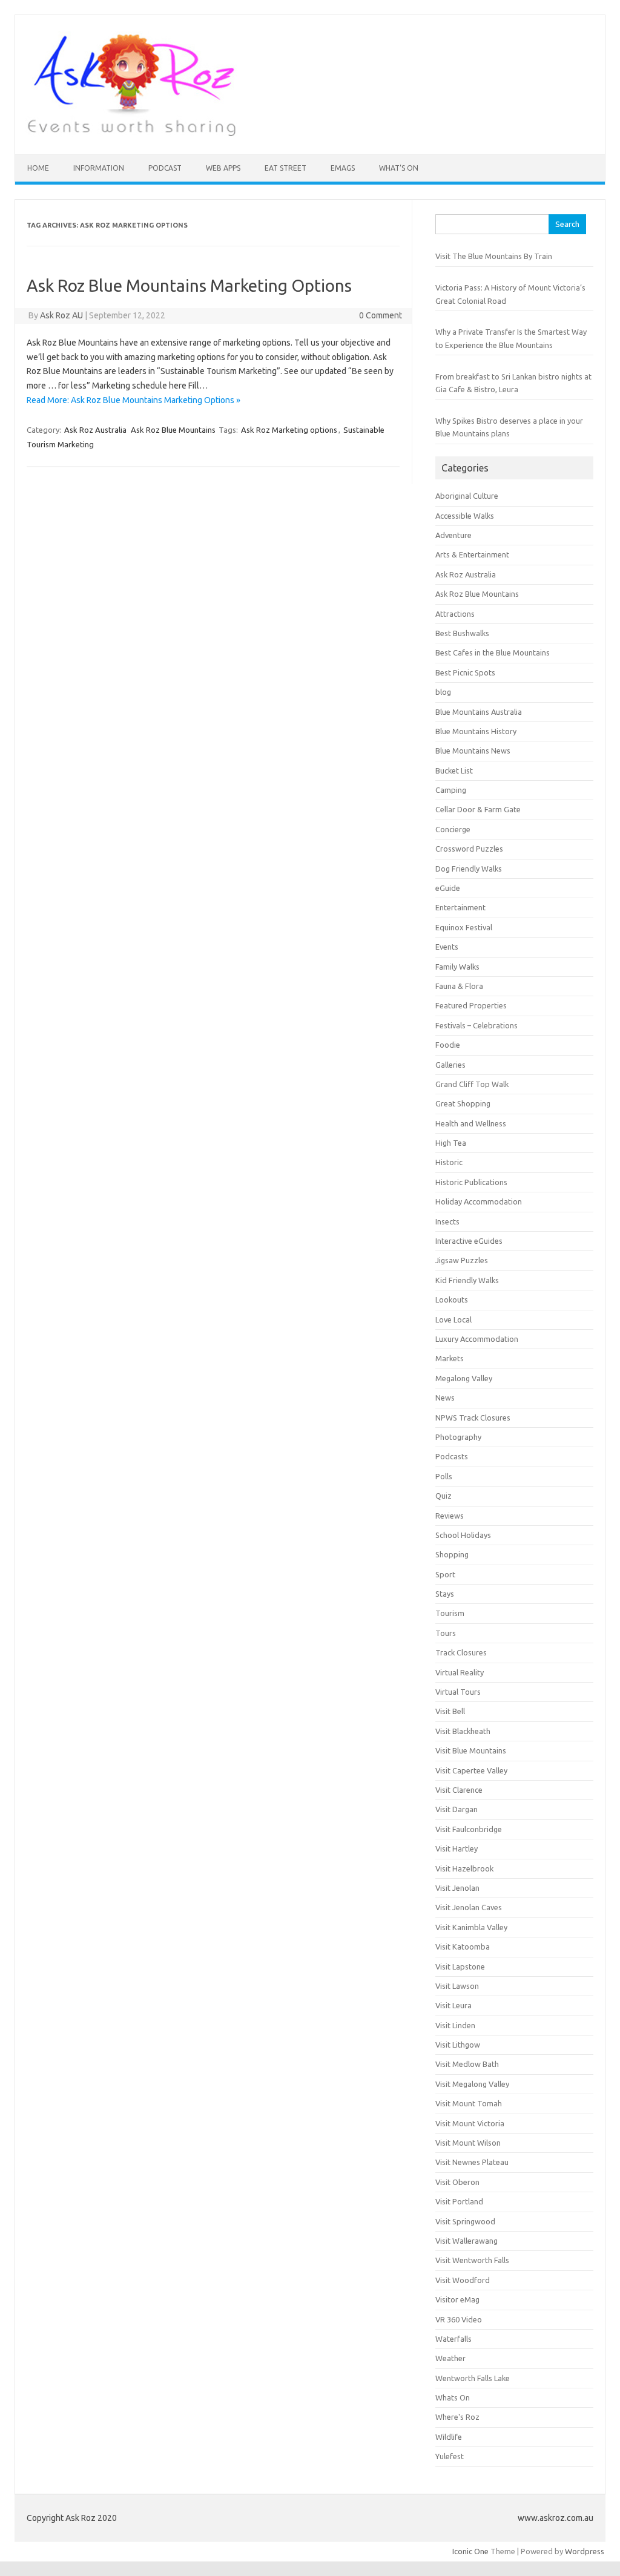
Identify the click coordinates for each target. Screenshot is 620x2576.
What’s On (399, 168)
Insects (447, 1221)
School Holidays (463, 1535)
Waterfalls (453, 2339)
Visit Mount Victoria (470, 2123)
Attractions (455, 614)
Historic (449, 1162)
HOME (38, 168)
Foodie (448, 1045)
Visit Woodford (463, 2280)
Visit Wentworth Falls (472, 2260)
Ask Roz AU (61, 315)
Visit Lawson (457, 1986)
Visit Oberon (457, 2182)
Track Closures (461, 1652)
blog (443, 692)
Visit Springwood (465, 2221)
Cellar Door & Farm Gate (478, 809)
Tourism (450, 1613)
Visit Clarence (459, 1790)
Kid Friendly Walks (467, 1280)
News (445, 1398)
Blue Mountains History (476, 731)
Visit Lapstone (460, 1966)
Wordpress (585, 2551)
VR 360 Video (459, 2319)
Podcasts (452, 1456)
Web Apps (223, 168)
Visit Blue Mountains (471, 1750)
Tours (446, 1633)
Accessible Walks (465, 516)
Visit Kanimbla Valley (471, 1927)
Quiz (444, 1496)
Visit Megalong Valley (472, 2084)
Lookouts (452, 1299)
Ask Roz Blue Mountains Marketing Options (189, 285)
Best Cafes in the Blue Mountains (493, 652)
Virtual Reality (460, 1672)
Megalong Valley (464, 1378)
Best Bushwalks (462, 633)
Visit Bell (450, 1711)
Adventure (453, 535)
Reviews (450, 1516)
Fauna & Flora (459, 986)
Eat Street (285, 168)
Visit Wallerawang (467, 2241)
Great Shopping (463, 1103)
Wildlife (449, 2437)
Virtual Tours (458, 1692)
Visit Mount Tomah (469, 2103)
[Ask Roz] (131, 134)
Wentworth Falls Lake (473, 2378)
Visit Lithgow (458, 2045)
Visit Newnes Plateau (472, 2162)
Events (447, 947)
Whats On (453, 2397)
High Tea (451, 1143)
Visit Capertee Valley (471, 1770)
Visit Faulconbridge (469, 1829)
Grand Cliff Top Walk (472, 1084)
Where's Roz (457, 2417)
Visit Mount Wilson (468, 2143)
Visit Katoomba (463, 1947)
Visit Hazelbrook (464, 1868)
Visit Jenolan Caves (469, 1907)
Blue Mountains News (473, 751)
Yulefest (450, 2456)
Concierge (453, 829)
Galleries (450, 1065)
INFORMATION (99, 168)
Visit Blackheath (463, 1731)
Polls (444, 1476)
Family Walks (457, 967)
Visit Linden (455, 2025)
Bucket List (454, 770)
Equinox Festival (464, 927)
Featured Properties (471, 1005)
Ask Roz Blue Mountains (173, 430)
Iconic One (470, 2551)
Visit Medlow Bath (467, 2064)
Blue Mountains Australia (479, 712)
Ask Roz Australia (95, 430)
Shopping (452, 1554)
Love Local (453, 1319)
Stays (445, 1594)
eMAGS (343, 168)
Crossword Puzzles (469, 849)
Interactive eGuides (469, 1241)
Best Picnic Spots (465, 672)
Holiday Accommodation (479, 1201)
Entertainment (460, 907)
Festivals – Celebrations (477, 1025)
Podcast (165, 168)
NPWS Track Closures (473, 1418)
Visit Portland (459, 2201)
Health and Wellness (471, 1123)
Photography (458, 1437)
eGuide (448, 888)
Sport (445, 1574)
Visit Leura (453, 2005)
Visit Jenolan (457, 1888)
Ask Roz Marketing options (289, 430)
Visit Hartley (457, 1848)
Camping (451, 790)
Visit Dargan (457, 1809)
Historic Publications (471, 1182)
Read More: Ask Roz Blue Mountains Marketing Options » (134, 400)
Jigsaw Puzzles (462, 1260)
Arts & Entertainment (472, 554)
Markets (450, 1358)
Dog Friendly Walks (469, 869)
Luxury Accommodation (477, 1339)
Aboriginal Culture (467, 496)
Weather (450, 2358)
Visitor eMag (457, 2299)
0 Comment (381, 315)
